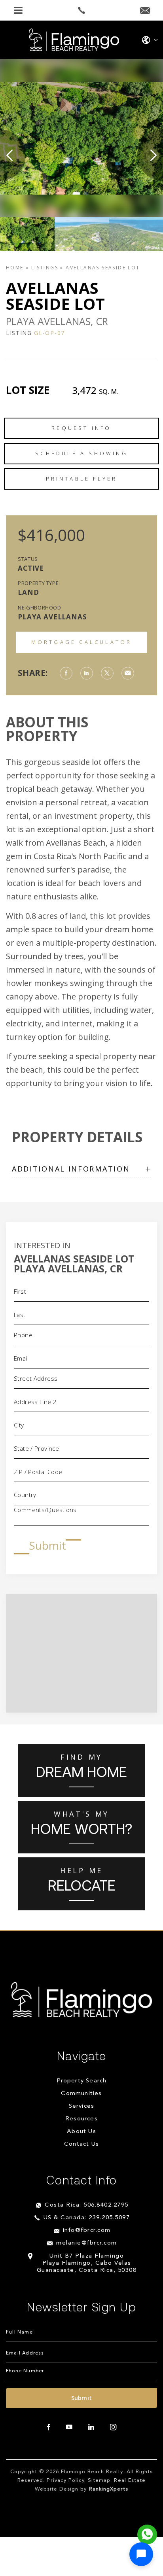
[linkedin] (91, 2427)
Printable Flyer (82, 479)
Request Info (81, 428)
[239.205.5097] (81, 10)
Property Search (82, 2081)
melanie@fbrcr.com (87, 2243)
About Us (81, 2132)
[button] (141, 2554)
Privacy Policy (65, 2480)
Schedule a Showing (81, 453)
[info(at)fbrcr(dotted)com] (145, 11)
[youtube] (69, 2427)
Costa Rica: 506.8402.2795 (87, 2205)
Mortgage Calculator (82, 642)
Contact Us (81, 2144)
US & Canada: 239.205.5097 (87, 2218)
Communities (81, 2094)
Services (82, 2106)
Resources (81, 2119)
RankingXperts (109, 2489)
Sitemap (99, 2480)
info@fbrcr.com (87, 2231)
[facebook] (49, 2427)
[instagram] (113, 2427)
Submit (47, 1545)
